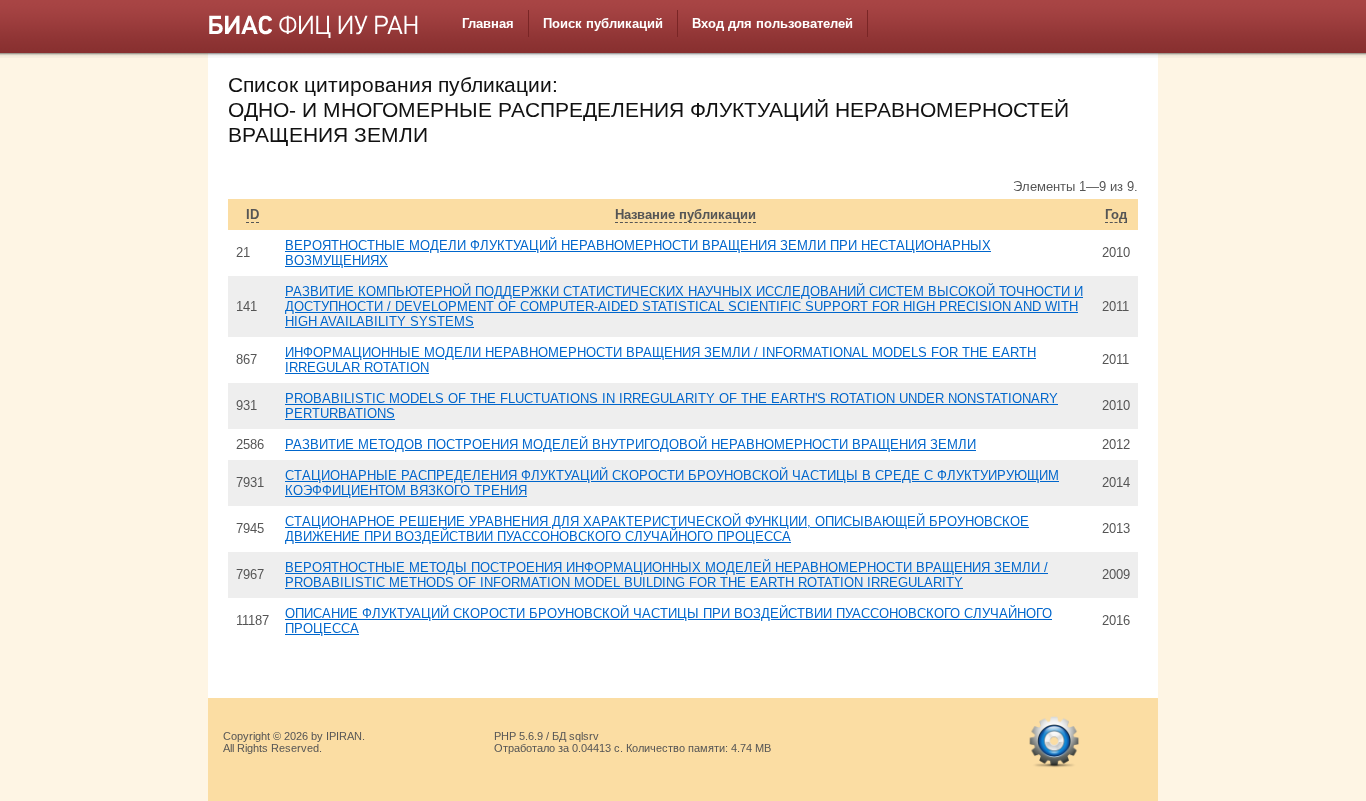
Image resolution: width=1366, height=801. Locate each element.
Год (1116, 214)
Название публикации (685, 214)
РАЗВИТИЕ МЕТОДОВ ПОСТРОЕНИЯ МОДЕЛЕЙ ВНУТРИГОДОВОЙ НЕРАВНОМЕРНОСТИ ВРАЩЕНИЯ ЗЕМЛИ (630, 444)
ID (252, 214)
